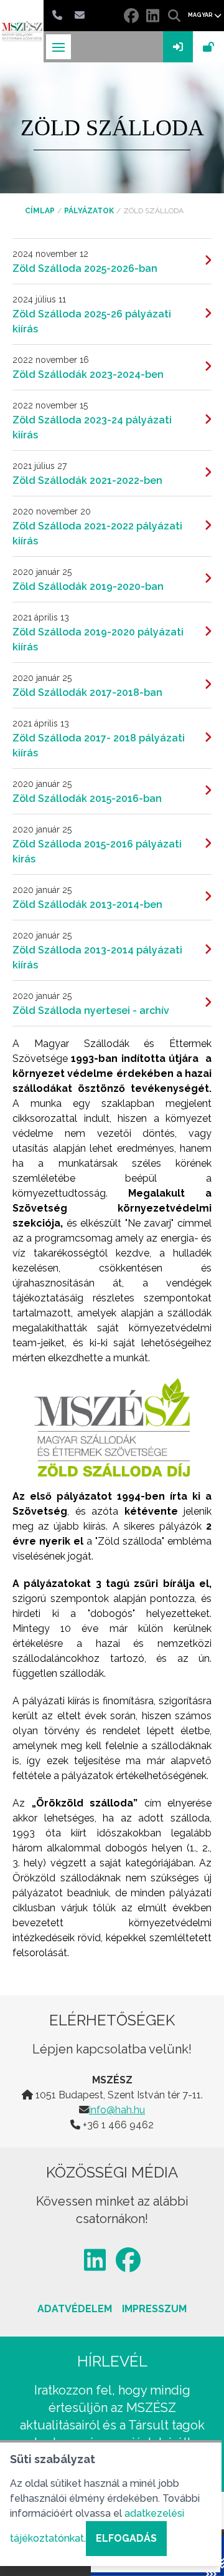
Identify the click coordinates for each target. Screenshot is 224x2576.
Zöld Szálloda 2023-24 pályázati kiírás (92, 427)
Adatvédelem (75, 2309)
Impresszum (154, 2309)
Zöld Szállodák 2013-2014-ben (87, 904)
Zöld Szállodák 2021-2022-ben (87, 480)
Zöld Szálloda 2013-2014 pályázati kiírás (97, 958)
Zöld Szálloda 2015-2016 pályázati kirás (97, 851)
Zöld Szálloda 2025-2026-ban (85, 268)
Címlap (40, 211)
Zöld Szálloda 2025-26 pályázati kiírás (92, 321)
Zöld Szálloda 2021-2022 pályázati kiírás (97, 533)
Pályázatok (89, 211)
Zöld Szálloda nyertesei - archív (91, 1011)
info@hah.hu (117, 2110)
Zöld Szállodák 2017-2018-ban (87, 692)
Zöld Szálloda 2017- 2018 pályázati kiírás (99, 745)
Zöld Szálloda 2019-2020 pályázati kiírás (98, 639)
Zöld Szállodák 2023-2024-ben (88, 374)
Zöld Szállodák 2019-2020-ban (88, 586)
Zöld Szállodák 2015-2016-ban (87, 798)
